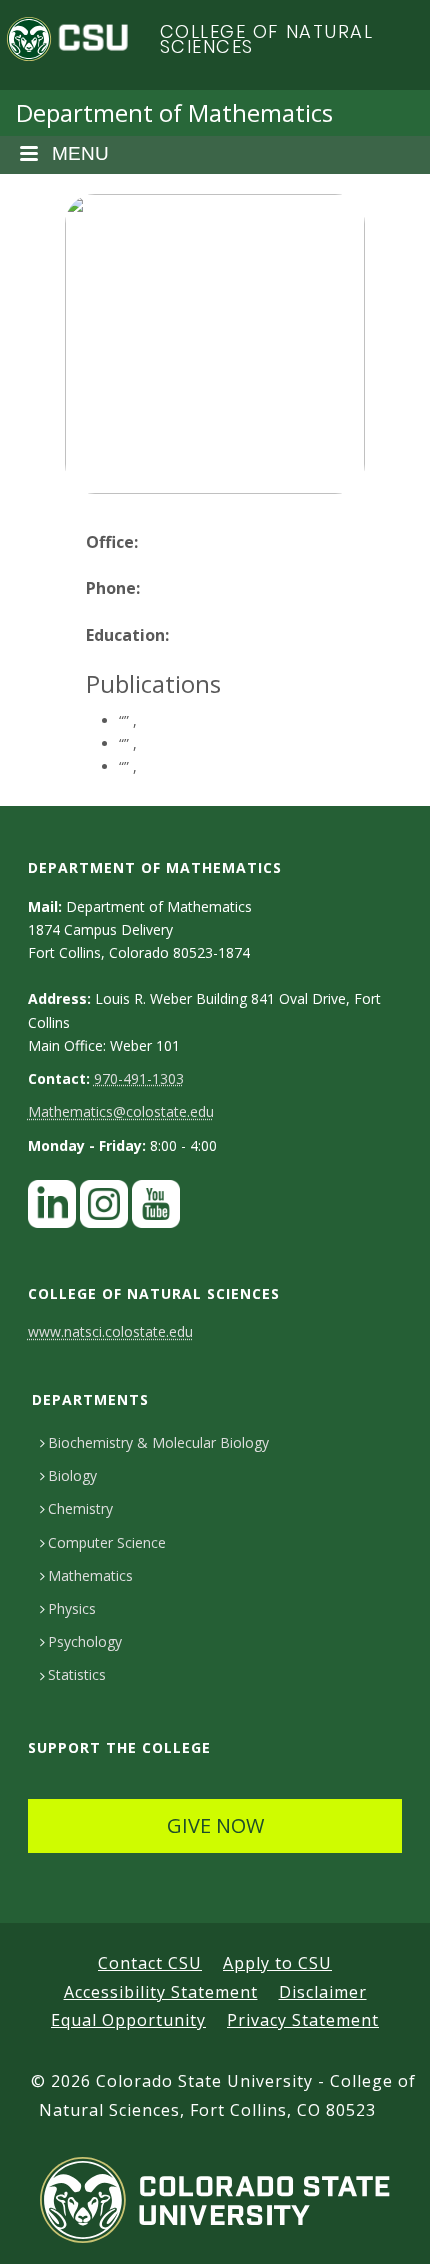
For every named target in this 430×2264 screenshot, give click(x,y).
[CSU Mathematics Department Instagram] (104, 1209)
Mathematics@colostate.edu (121, 1111)
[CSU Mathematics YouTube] (156, 1209)
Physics (72, 1608)
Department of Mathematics (174, 112)
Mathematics (90, 1575)
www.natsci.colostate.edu (110, 1331)
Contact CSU (150, 1963)
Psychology (85, 1641)
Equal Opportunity (128, 2020)
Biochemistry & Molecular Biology (158, 1442)
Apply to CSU (277, 1963)
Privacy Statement (303, 2020)
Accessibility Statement (161, 1992)
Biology (72, 1475)
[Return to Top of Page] (385, 2226)
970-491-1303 (139, 1078)
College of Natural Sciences (267, 39)
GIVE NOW (215, 1825)
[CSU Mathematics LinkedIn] (52, 1209)
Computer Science (107, 1542)
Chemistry (80, 1508)
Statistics (77, 1674)
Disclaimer (323, 1992)
